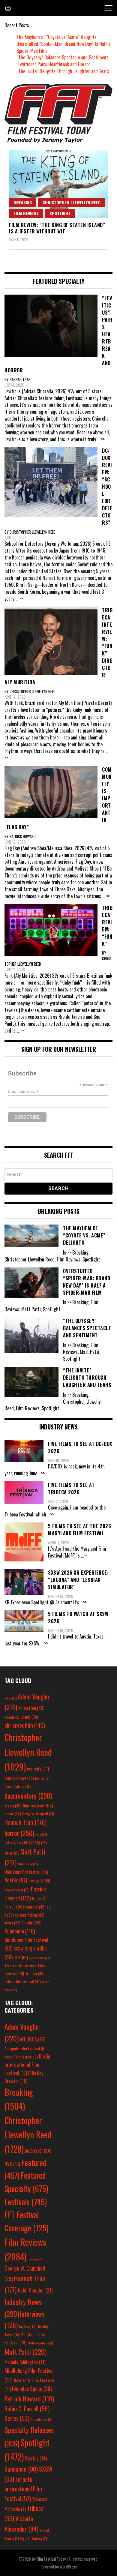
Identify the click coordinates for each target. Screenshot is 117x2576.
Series (17, 2418)
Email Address (23, 1092)
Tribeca (35, 1973)
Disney (43, 1778)
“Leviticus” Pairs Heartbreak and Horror (53, 64)
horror (19, 1833)
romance (35, 1907)
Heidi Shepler (35, 2290)
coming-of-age (19, 1778)
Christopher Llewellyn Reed (72, 202)
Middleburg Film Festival (26, 1872)
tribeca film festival (23, 1981)
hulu (41, 1834)
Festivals (26, 2202)
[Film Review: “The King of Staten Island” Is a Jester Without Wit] (58, 184)
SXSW (23, 1948)
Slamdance (42, 2419)
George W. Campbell (38, 1814)
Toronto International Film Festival (23, 2489)
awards (12, 1717)
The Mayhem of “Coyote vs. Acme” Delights (57, 37)
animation (31, 1708)
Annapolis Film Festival (25, 2048)
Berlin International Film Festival (27, 2065)
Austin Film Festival (21, 2057)
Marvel (12, 1853)
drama (13, 1806)
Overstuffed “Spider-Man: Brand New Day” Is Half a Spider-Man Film (63, 47)
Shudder (31, 1923)
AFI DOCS (33, 2039)
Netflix (16, 1880)
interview (17, 1842)
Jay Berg (28, 2326)
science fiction (30, 1915)
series (12, 1923)
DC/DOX (34, 2151)
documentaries (19, 1786)
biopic (30, 1717)
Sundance (20, 1931)
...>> (42, 1473)
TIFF (21, 1957)
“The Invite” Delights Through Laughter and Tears (63, 71)
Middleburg (28, 1864)
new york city (17, 1890)
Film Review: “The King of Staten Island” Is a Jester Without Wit (57, 228)
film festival (38, 1805)
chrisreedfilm (25, 1725)
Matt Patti (25, 2352)
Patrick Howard (29, 2398)
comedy (38, 1768)
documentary (28, 1796)
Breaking (23, 202)
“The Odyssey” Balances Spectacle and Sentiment (62, 57)
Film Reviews (26, 213)
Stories (36, 2458)
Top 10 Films (39, 1958)
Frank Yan (35, 2259)
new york (39, 1880)
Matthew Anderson (40, 2343)
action (10, 1698)
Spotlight (60, 213)
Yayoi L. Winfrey (34, 2538)
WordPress (68, 2567)
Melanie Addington (25, 2362)
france (13, 1814)
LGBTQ (39, 1843)
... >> (101, 439)
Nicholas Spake (32, 2389)
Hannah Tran (25, 1822)
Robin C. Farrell (27, 2409)
